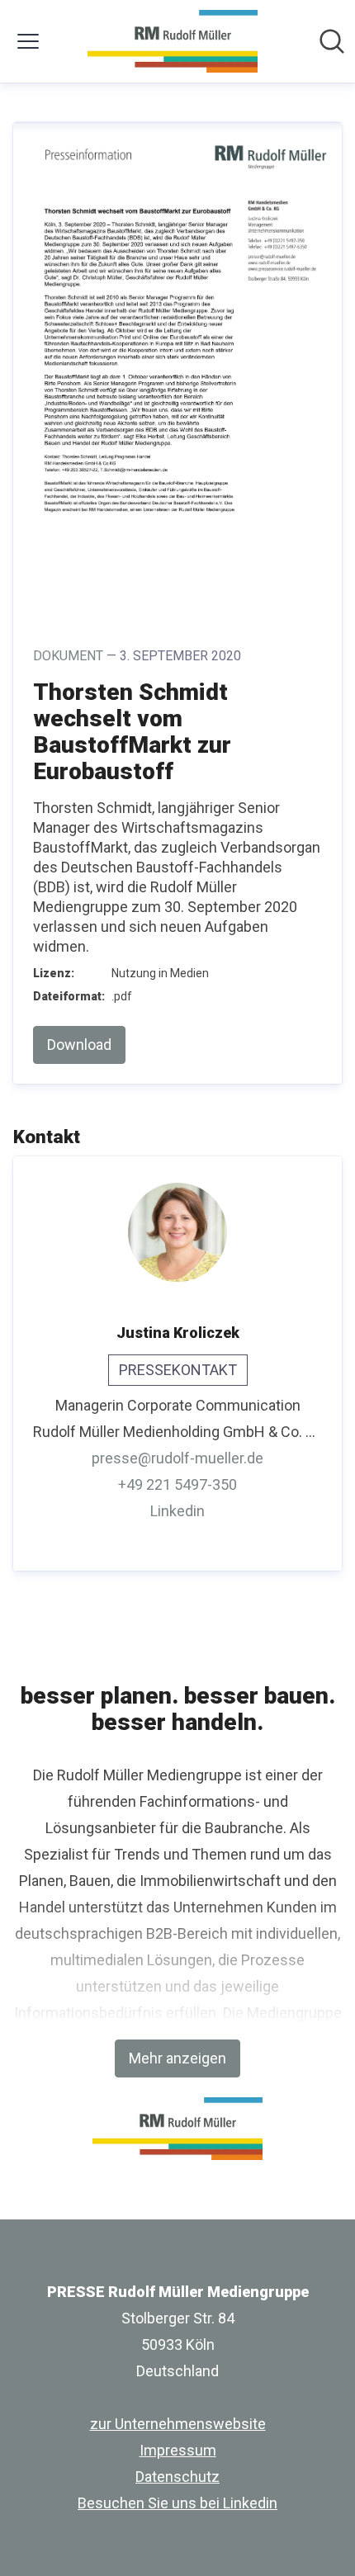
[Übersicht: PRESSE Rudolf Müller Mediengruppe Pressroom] (172, 41)
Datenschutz (177, 2477)
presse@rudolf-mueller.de (177, 1458)
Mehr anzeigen (177, 2058)
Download (79, 1045)
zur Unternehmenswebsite (178, 2424)
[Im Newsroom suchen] (332, 41)
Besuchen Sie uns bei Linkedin (177, 2503)
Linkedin (177, 1511)
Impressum (178, 2450)
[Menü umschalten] (28, 41)
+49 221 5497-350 (177, 1484)
